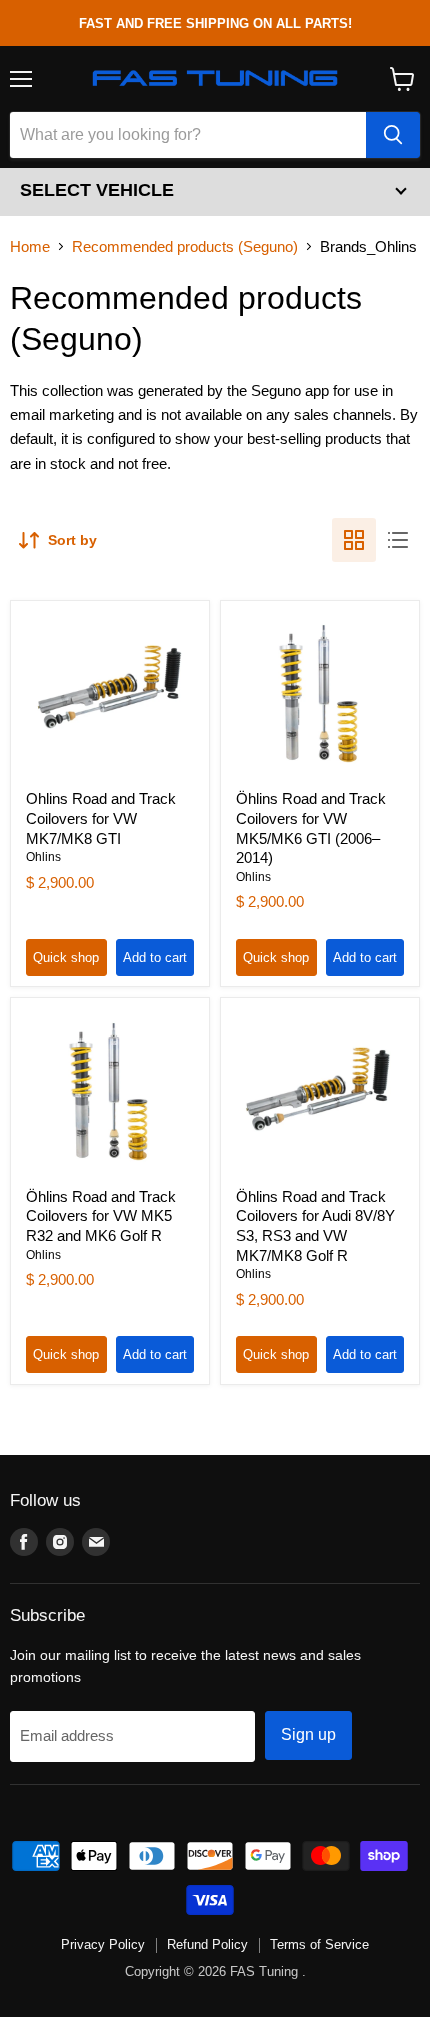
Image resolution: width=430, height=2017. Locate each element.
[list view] (398, 540)
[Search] (393, 135)
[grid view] (354, 540)
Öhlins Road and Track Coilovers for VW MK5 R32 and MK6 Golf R (101, 1216)
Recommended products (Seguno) (185, 246)
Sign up (308, 1734)
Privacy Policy (103, 1944)
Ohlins (43, 857)
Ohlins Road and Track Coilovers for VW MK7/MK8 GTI (101, 818)
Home (30, 246)
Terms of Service (319, 1944)
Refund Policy (207, 1944)
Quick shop (66, 957)
